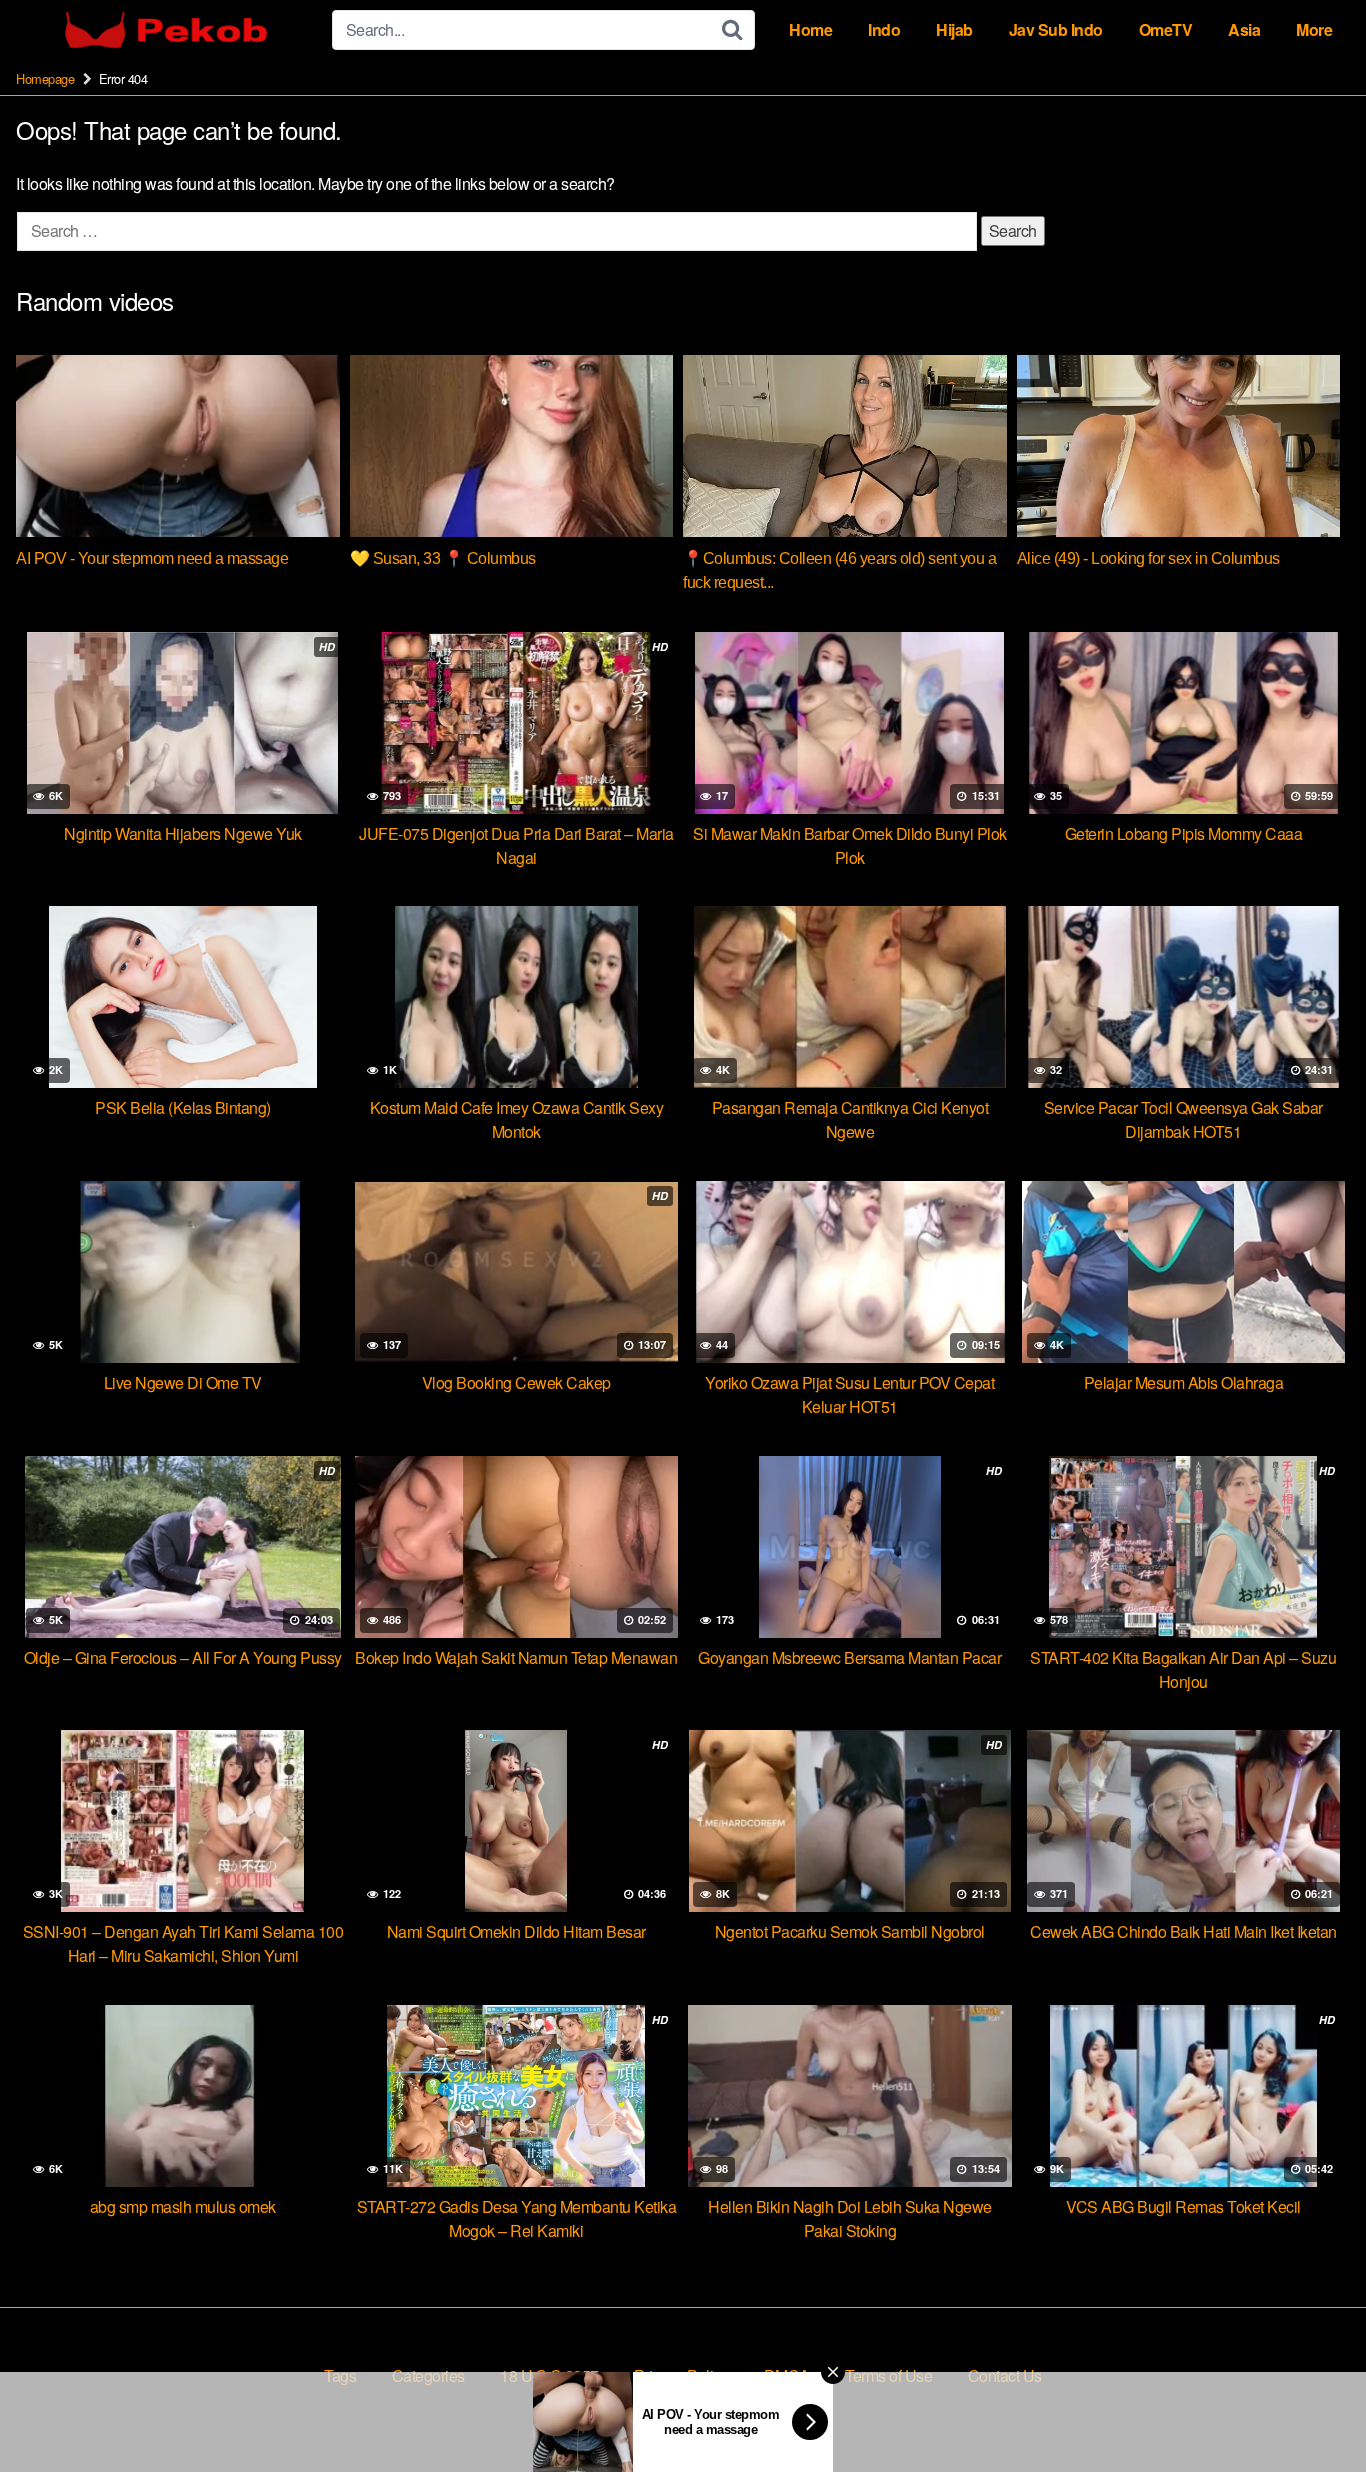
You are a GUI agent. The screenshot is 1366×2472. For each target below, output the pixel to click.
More (1314, 29)
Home (810, 29)
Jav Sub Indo (1056, 29)
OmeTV (1166, 29)
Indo (884, 29)
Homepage (45, 78)
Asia (1244, 29)
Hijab (954, 29)
